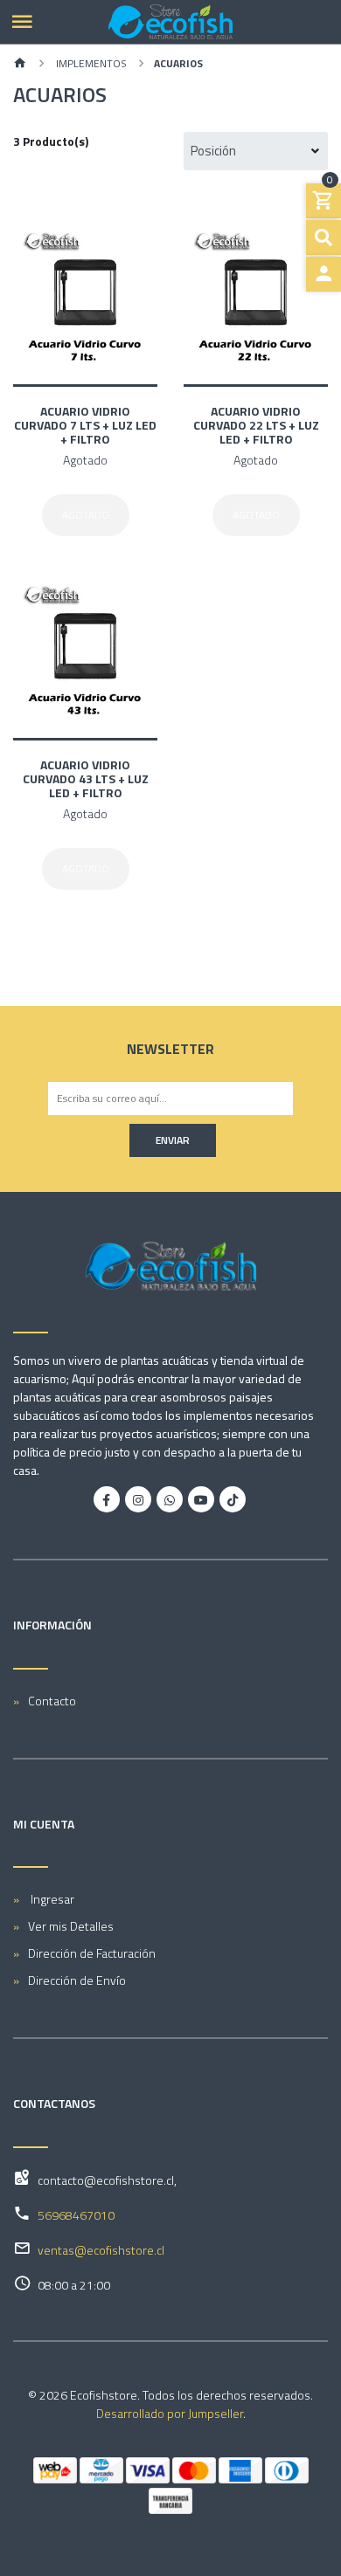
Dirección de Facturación (92, 1953)
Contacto (52, 1701)
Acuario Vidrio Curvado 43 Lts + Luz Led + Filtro (86, 778)
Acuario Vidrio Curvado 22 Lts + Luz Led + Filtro (256, 425)
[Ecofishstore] (170, 22)
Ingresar (51, 1899)
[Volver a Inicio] (20, 64)
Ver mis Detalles (71, 1926)
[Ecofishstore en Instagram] (138, 1499)
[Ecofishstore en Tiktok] (233, 1499)
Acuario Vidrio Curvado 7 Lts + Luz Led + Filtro (85, 425)
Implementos (90, 63)
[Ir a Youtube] (201, 1499)
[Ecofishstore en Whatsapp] (170, 1499)
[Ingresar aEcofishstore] (324, 274)
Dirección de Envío (77, 1980)
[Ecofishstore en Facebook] (107, 1499)
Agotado (86, 515)
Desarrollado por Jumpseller (170, 2413)
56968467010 (76, 2215)
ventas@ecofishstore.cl (101, 2250)
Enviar (173, 1140)
